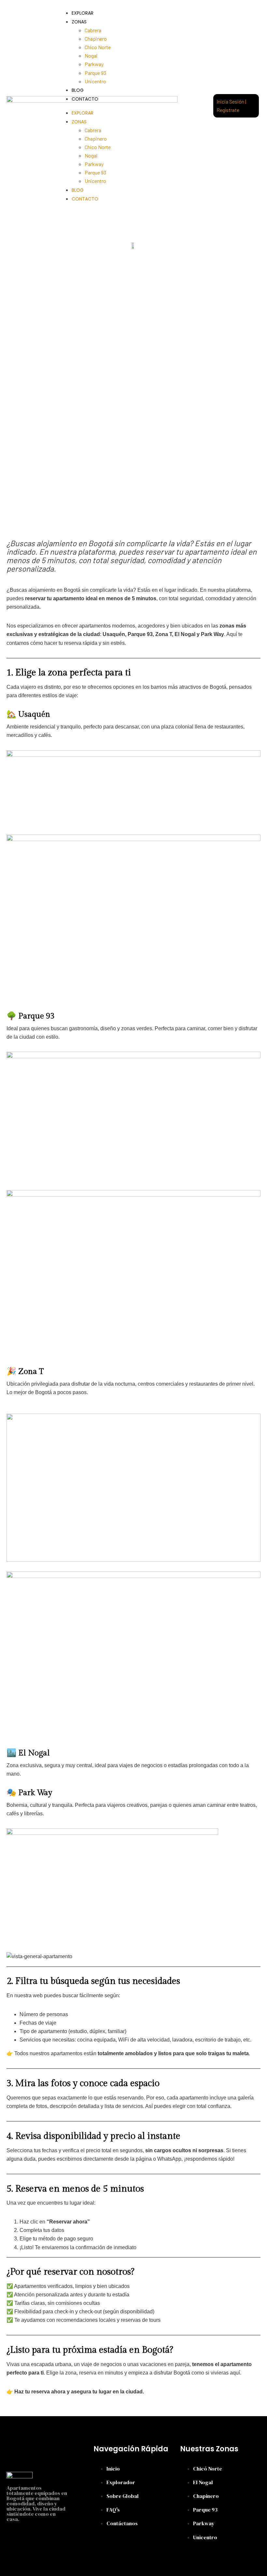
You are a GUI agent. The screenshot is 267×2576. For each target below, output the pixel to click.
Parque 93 (95, 73)
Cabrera (93, 30)
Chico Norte (98, 47)
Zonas (79, 22)
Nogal (91, 55)
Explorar (83, 13)
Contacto (85, 99)
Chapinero (96, 39)
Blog (78, 90)
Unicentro (95, 81)
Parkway (94, 64)
